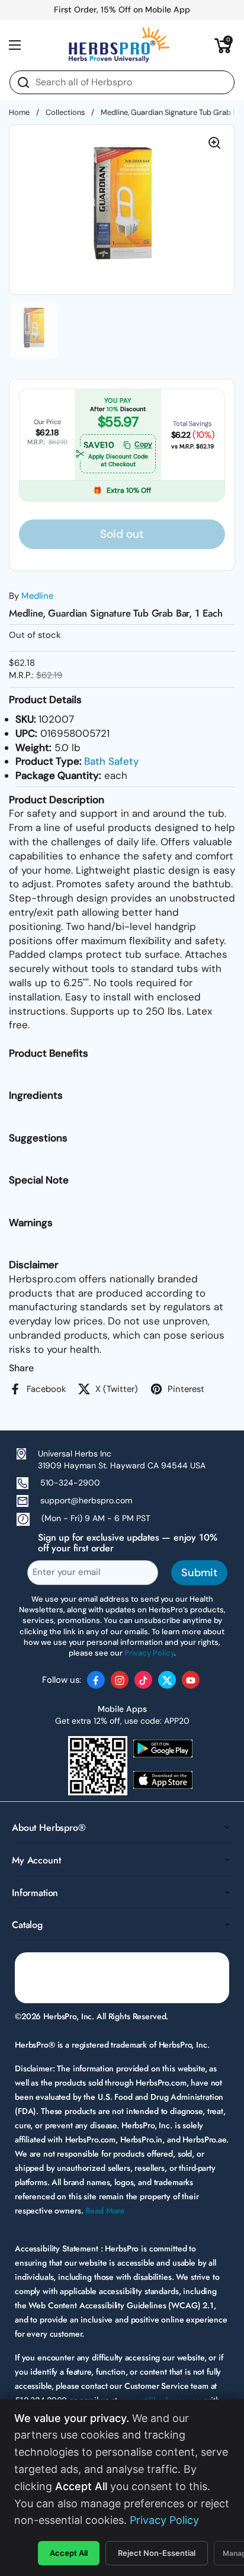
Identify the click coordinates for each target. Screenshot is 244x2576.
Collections (65, 112)
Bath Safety (111, 761)
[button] (223, 45)
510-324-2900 (70, 1483)
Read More (105, 2211)
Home (19, 112)
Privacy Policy (164, 2520)
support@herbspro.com (86, 1500)
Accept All (69, 2553)
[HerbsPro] (119, 45)
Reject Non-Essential (157, 2553)
